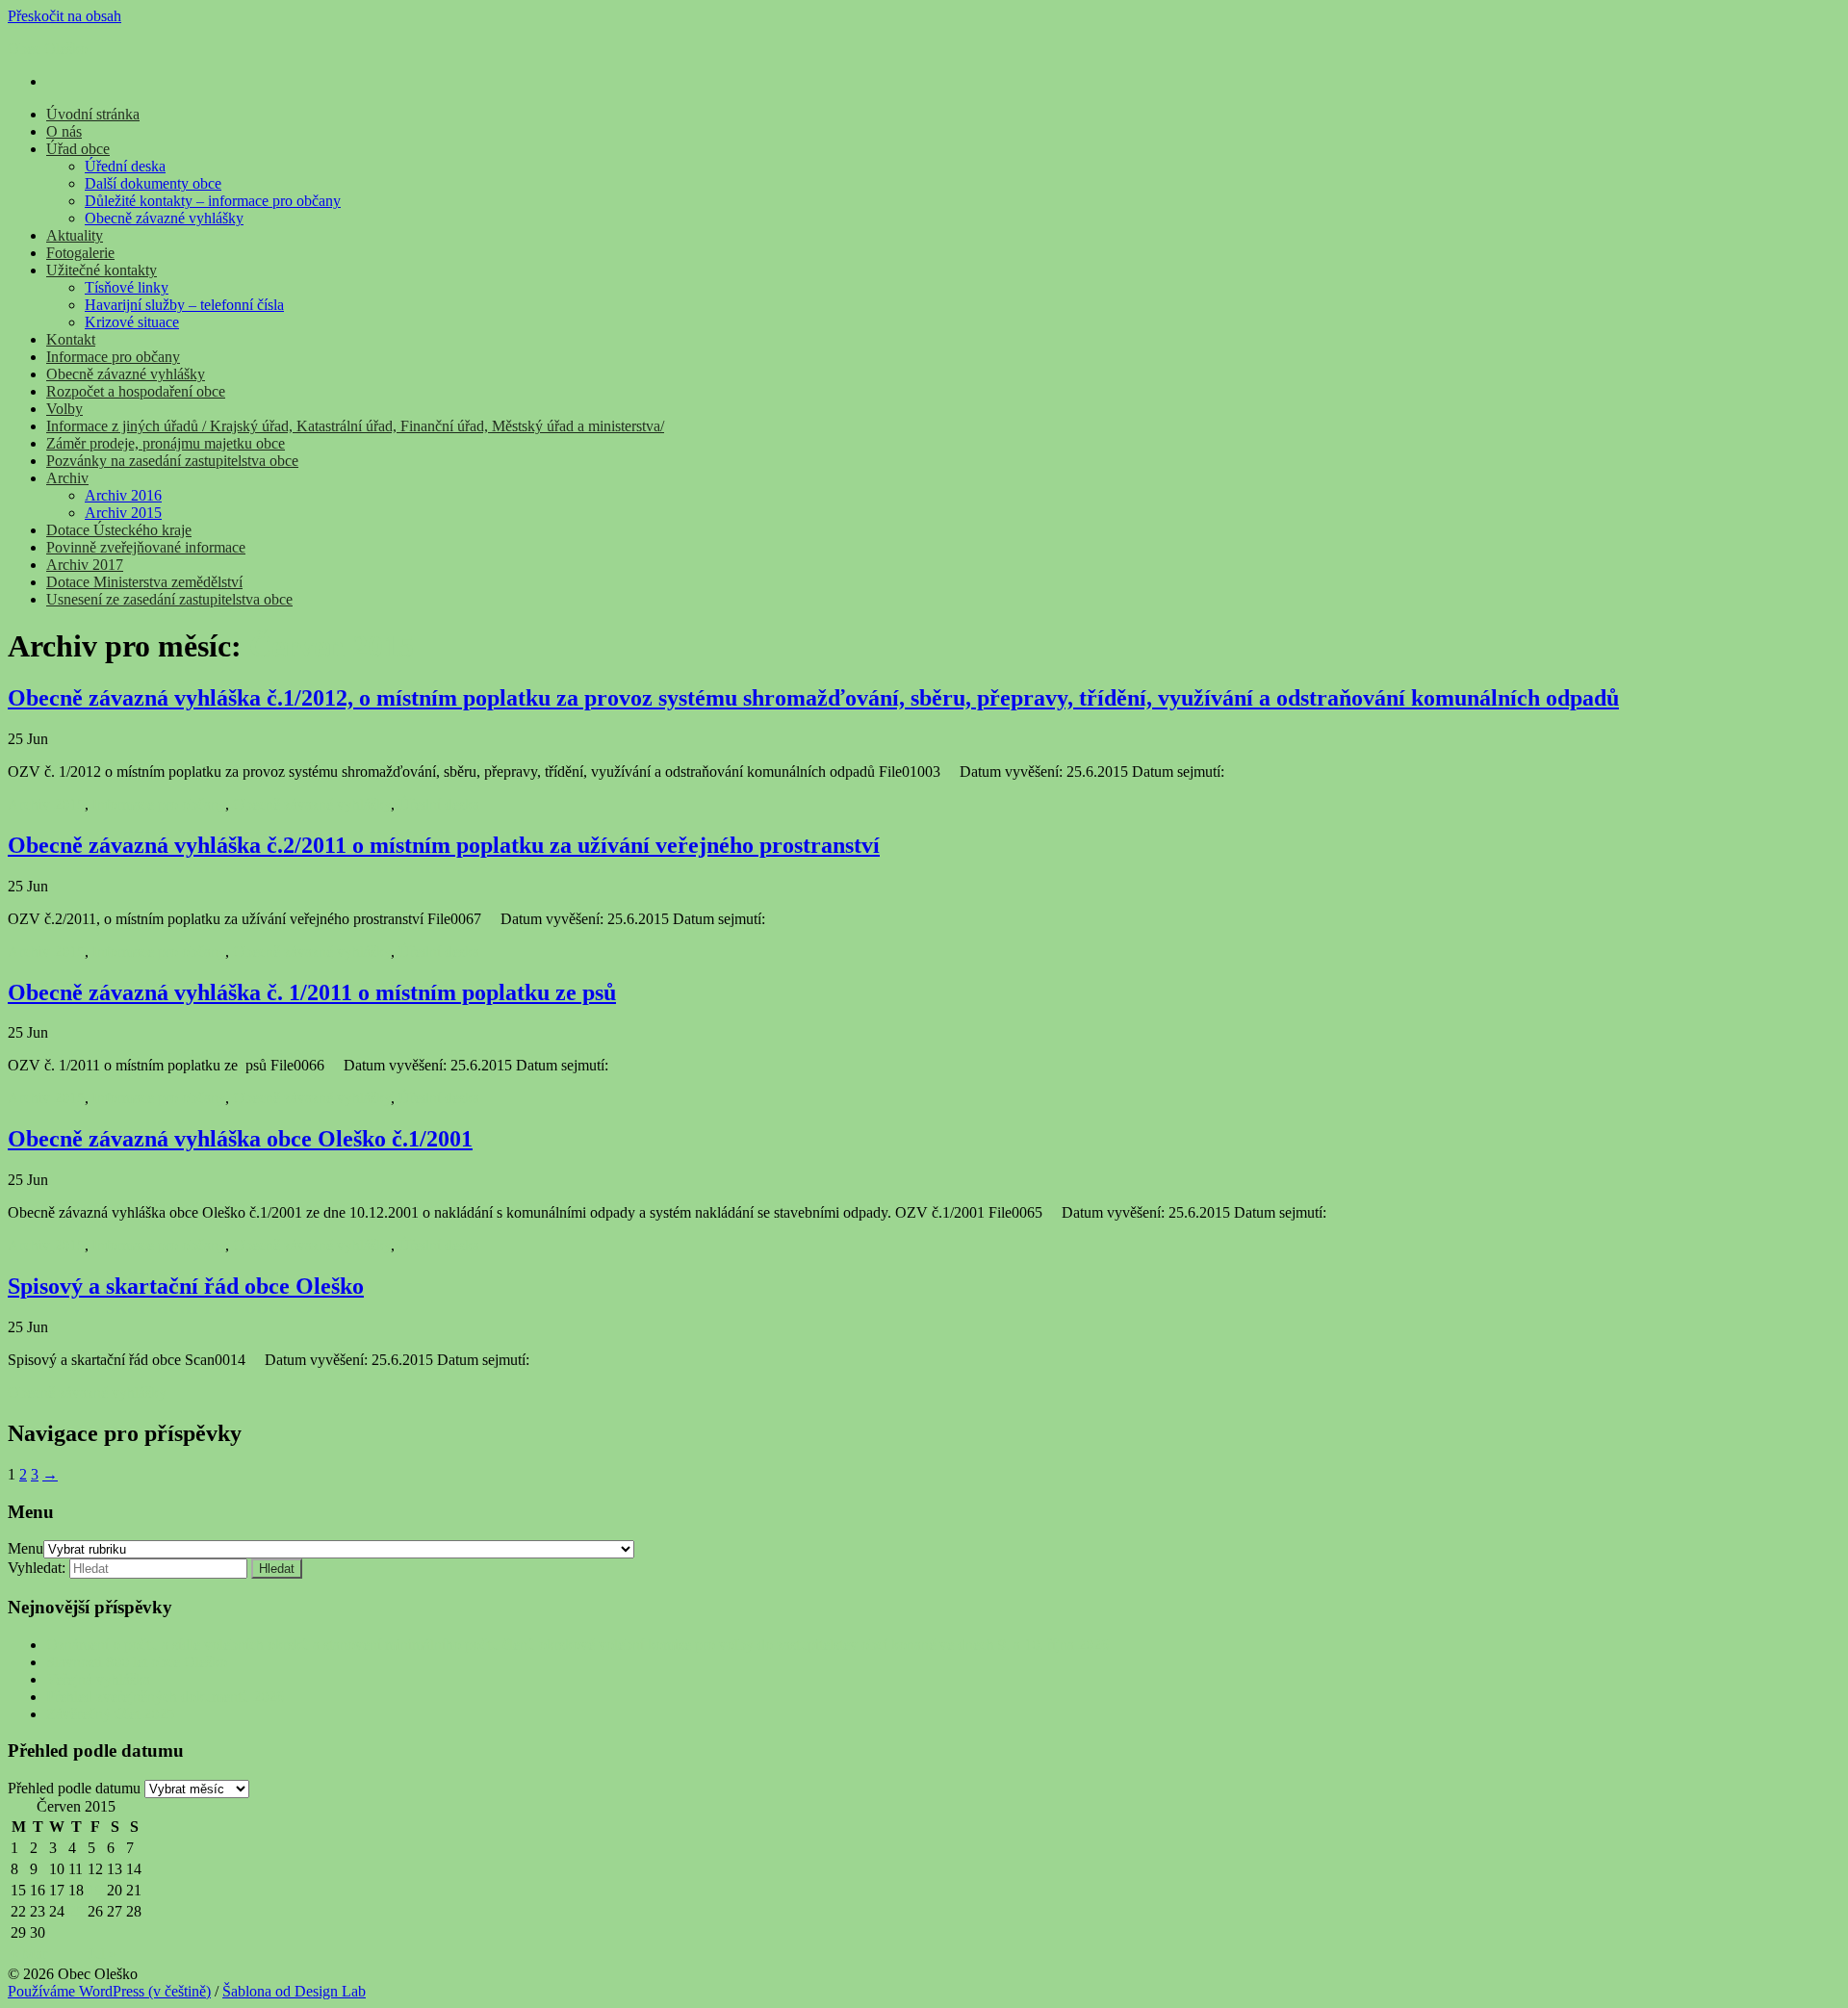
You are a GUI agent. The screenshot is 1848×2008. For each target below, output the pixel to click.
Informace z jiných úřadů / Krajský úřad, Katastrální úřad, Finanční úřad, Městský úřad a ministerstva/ (355, 426)
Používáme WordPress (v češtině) (109, 1991)
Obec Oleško (48, 49)
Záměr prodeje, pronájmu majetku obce (166, 443)
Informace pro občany (113, 357)
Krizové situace (132, 322)
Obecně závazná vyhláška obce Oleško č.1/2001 (240, 1139)
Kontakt (71, 339)
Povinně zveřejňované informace (146, 547)
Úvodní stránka (93, 114)
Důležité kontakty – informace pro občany (213, 201)
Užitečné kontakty (102, 270)
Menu (26, 1548)
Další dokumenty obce (153, 183)
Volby (64, 409)
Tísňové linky (127, 287)
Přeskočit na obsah (64, 16)
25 (76, 1911)
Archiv (67, 478)
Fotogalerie (80, 253)
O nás (64, 131)
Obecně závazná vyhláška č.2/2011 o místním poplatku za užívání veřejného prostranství (444, 845)
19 (95, 1890)
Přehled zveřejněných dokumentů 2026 (165, 1697)
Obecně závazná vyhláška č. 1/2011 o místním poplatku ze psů (312, 992)
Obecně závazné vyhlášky (164, 218)
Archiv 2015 (123, 513)
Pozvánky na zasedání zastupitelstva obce (172, 461)
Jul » (102, 1954)
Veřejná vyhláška (98, 1679)
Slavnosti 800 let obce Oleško (137, 1662)
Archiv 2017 (85, 565)
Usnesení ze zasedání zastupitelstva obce (169, 599)
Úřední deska (125, 166)
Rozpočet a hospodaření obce (136, 391)
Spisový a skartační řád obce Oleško (186, 1286)
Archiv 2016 (123, 495)
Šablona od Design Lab (294, 1991)
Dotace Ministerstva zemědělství (144, 582)
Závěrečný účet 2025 (110, 1714)
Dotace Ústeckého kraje (119, 530)
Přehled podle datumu (74, 1788)
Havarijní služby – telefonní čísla (184, 305)
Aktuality (75, 235)
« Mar (29, 1954)
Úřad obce (78, 149)
